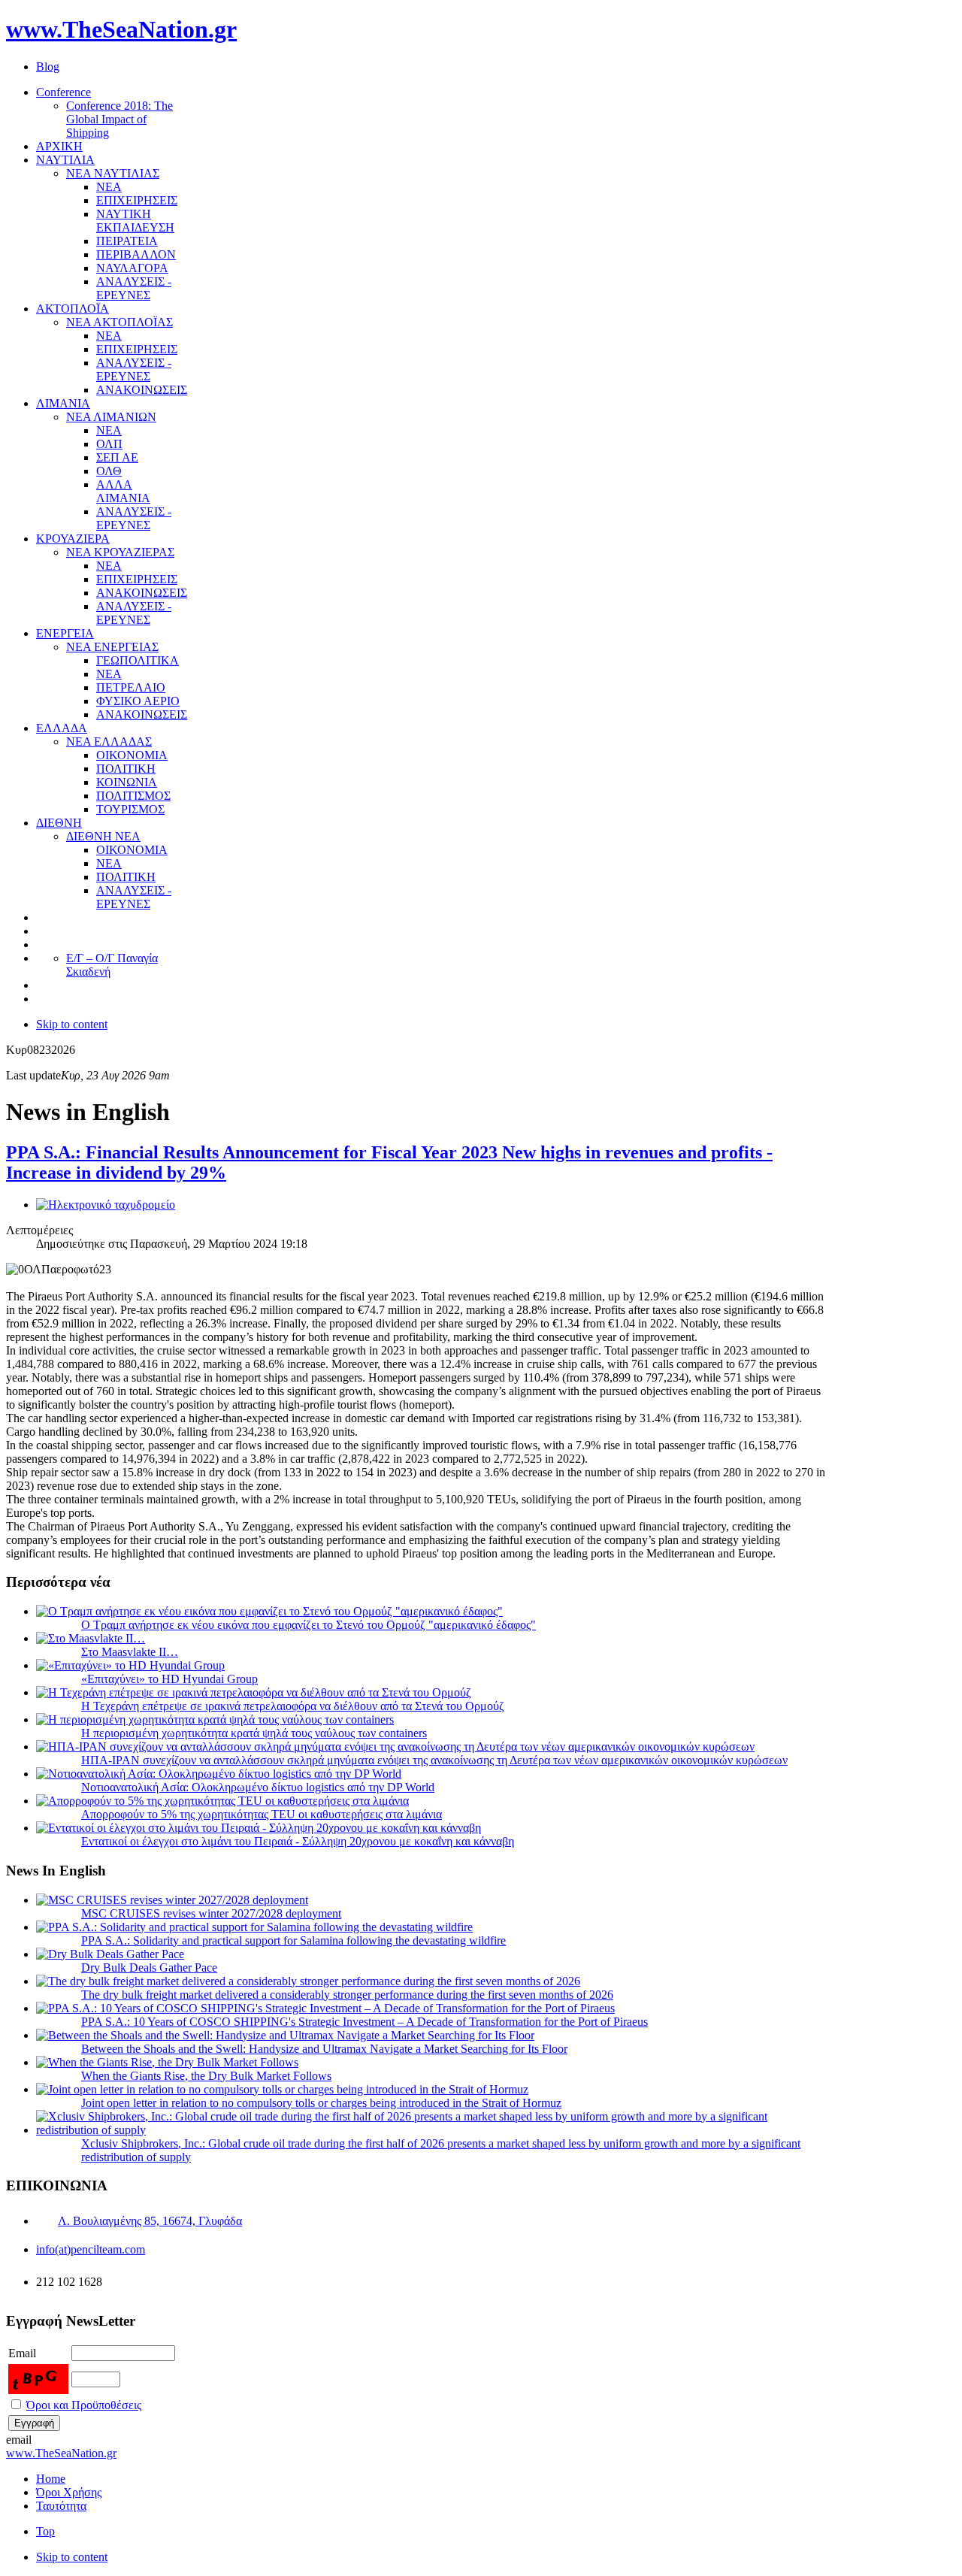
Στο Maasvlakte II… (130, 1652)
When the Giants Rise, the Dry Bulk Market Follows (206, 2076)
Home (51, 2479)
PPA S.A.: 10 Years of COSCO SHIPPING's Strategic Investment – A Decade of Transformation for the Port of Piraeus (365, 2022)
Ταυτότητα (61, 2506)
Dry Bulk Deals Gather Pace (149, 1968)
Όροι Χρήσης (69, 2492)
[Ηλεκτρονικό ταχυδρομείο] (106, 1205)
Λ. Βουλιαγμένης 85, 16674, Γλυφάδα (150, 2221)
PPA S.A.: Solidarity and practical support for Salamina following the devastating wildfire (293, 1940)
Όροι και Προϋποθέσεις (84, 2405)
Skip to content (72, 1024)
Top (45, 2531)
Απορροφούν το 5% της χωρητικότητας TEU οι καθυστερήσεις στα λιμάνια (262, 1814)
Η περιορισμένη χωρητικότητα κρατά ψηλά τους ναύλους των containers (254, 1733)
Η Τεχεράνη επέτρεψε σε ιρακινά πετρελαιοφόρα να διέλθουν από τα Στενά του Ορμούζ (293, 1706)
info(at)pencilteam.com (91, 2249)
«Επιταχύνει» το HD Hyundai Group (169, 1679)
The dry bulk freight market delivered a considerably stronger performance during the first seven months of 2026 (347, 1995)
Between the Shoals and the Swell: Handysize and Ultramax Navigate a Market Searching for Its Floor (324, 2049)
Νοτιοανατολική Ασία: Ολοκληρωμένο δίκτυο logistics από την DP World (258, 1787)
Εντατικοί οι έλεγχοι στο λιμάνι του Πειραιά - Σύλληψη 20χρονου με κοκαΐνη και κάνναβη (298, 1841)
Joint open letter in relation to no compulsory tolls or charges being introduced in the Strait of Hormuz (321, 2103)
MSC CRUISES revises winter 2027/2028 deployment (211, 1913)
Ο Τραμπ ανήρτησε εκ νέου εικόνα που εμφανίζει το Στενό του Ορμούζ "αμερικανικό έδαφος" (309, 1625)
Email (22, 2353)
